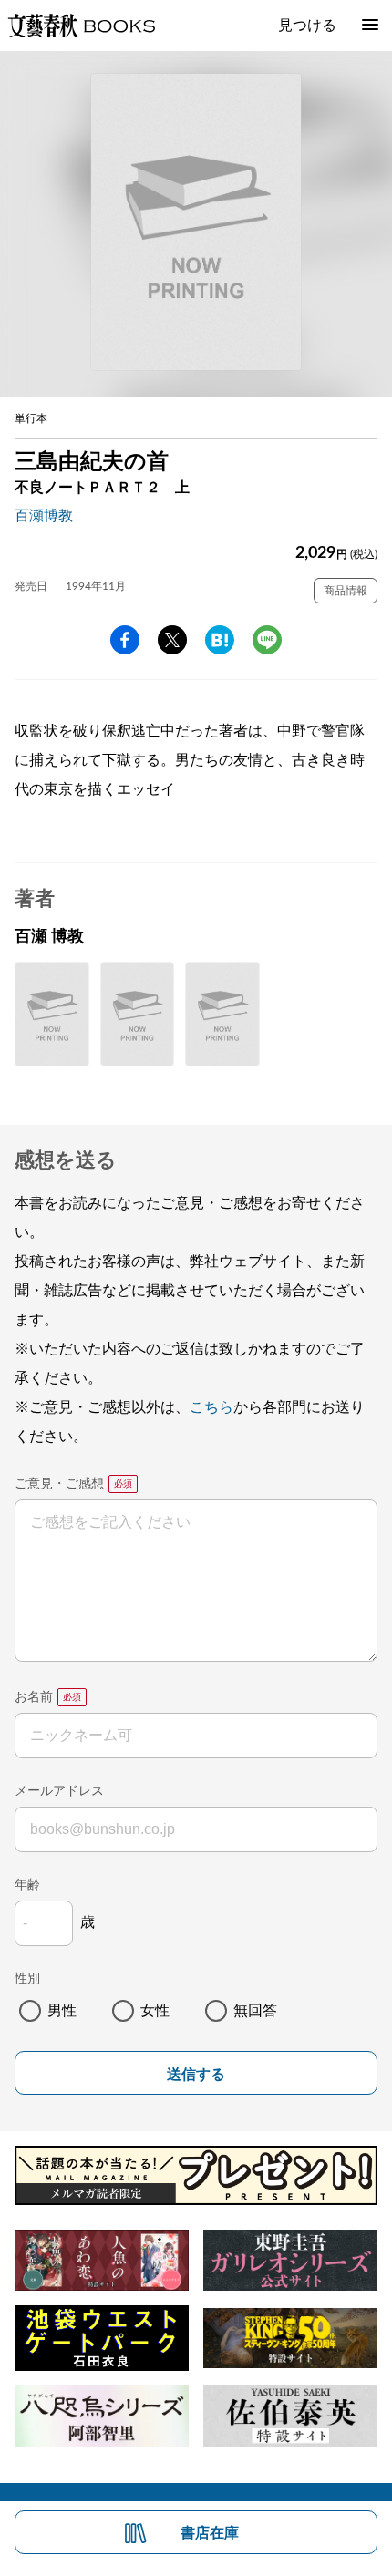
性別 (27, 1979)
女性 (155, 2011)
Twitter (172, 640)
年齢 (27, 1885)
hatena (220, 640)
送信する (196, 2074)
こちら (211, 1407)
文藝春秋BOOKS (81, 26)
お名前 (34, 1697)
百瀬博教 (44, 516)
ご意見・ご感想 (59, 1484)
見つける (307, 26)
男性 (62, 2011)
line (267, 640)
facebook (125, 640)
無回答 (255, 2011)
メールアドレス (59, 1791)
